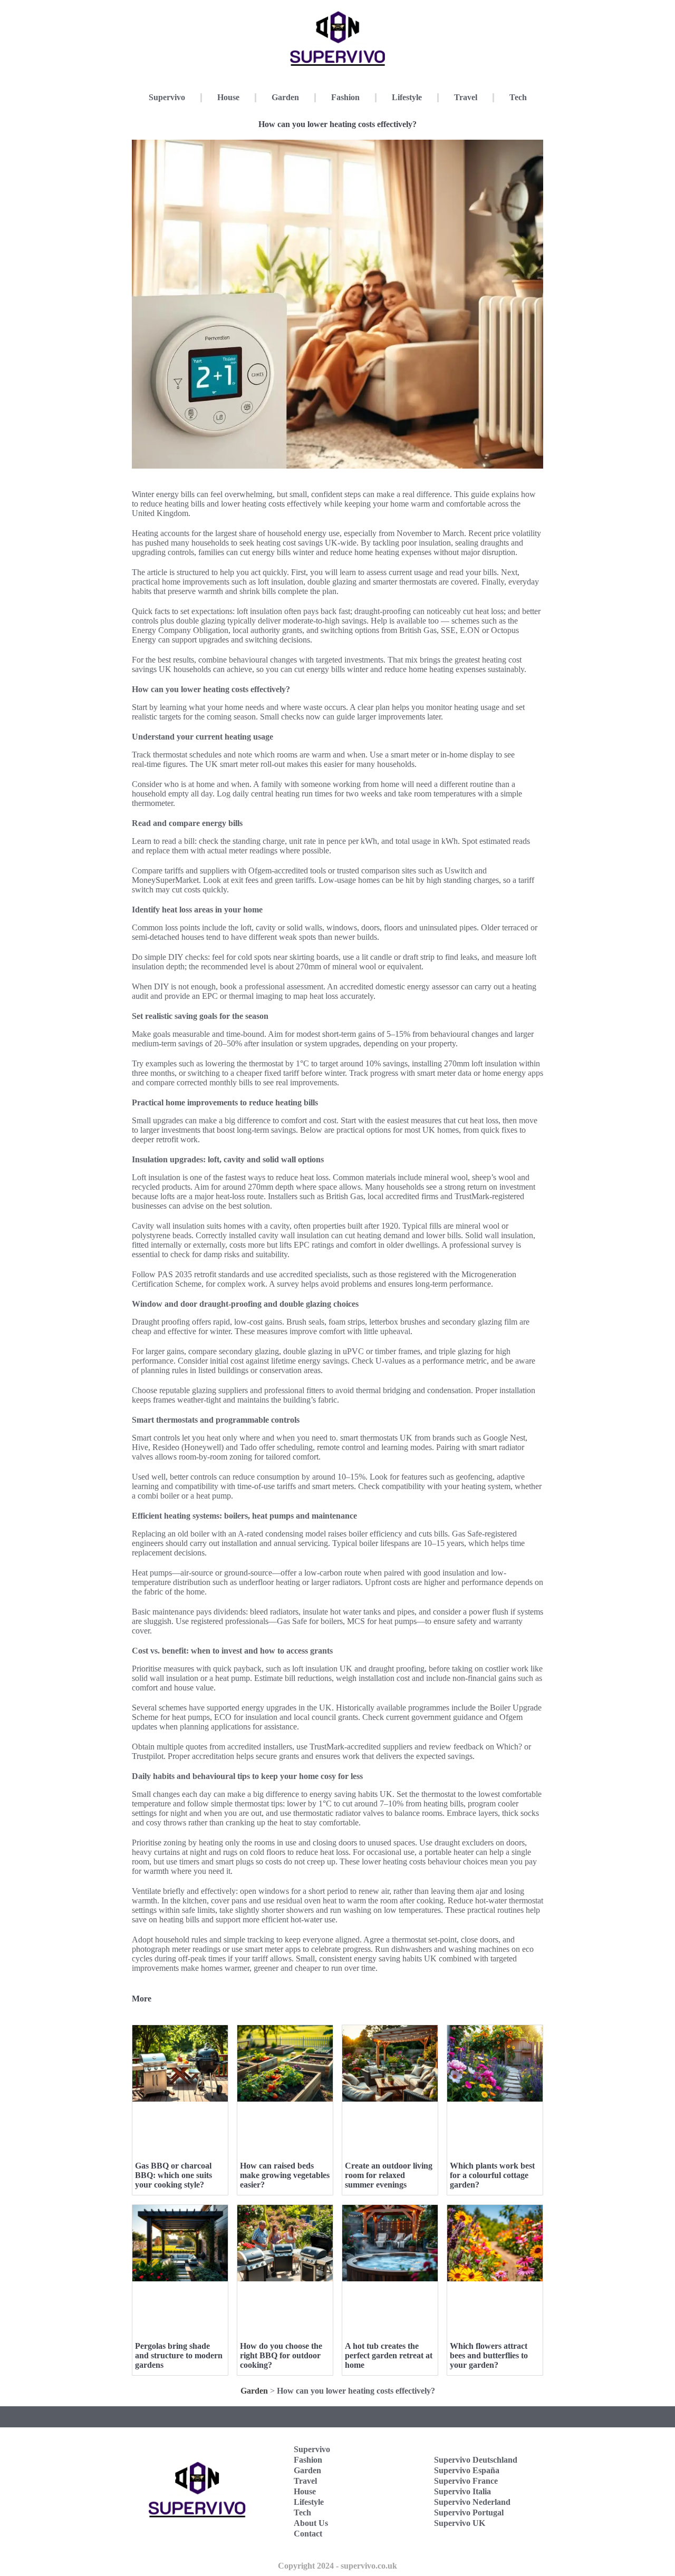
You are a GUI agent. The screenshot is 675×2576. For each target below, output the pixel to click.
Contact (308, 2534)
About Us (311, 2523)
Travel (466, 97)
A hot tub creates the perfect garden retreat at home (389, 2355)
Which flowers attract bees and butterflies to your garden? (489, 2355)
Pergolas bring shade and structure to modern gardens (179, 2355)
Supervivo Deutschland (476, 2460)
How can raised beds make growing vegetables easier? (285, 2175)
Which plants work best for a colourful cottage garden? (492, 2175)
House (228, 97)
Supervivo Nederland (472, 2502)
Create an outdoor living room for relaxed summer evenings (389, 2175)
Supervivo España (467, 2470)
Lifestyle (407, 97)
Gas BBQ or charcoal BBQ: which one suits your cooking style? (173, 2175)
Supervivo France (466, 2481)
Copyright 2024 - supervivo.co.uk (337, 2566)
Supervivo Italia (462, 2491)
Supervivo (167, 97)
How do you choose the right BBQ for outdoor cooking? (281, 2355)
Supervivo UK (460, 2523)
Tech (518, 97)
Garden (285, 97)
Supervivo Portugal (469, 2512)
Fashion (345, 97)
